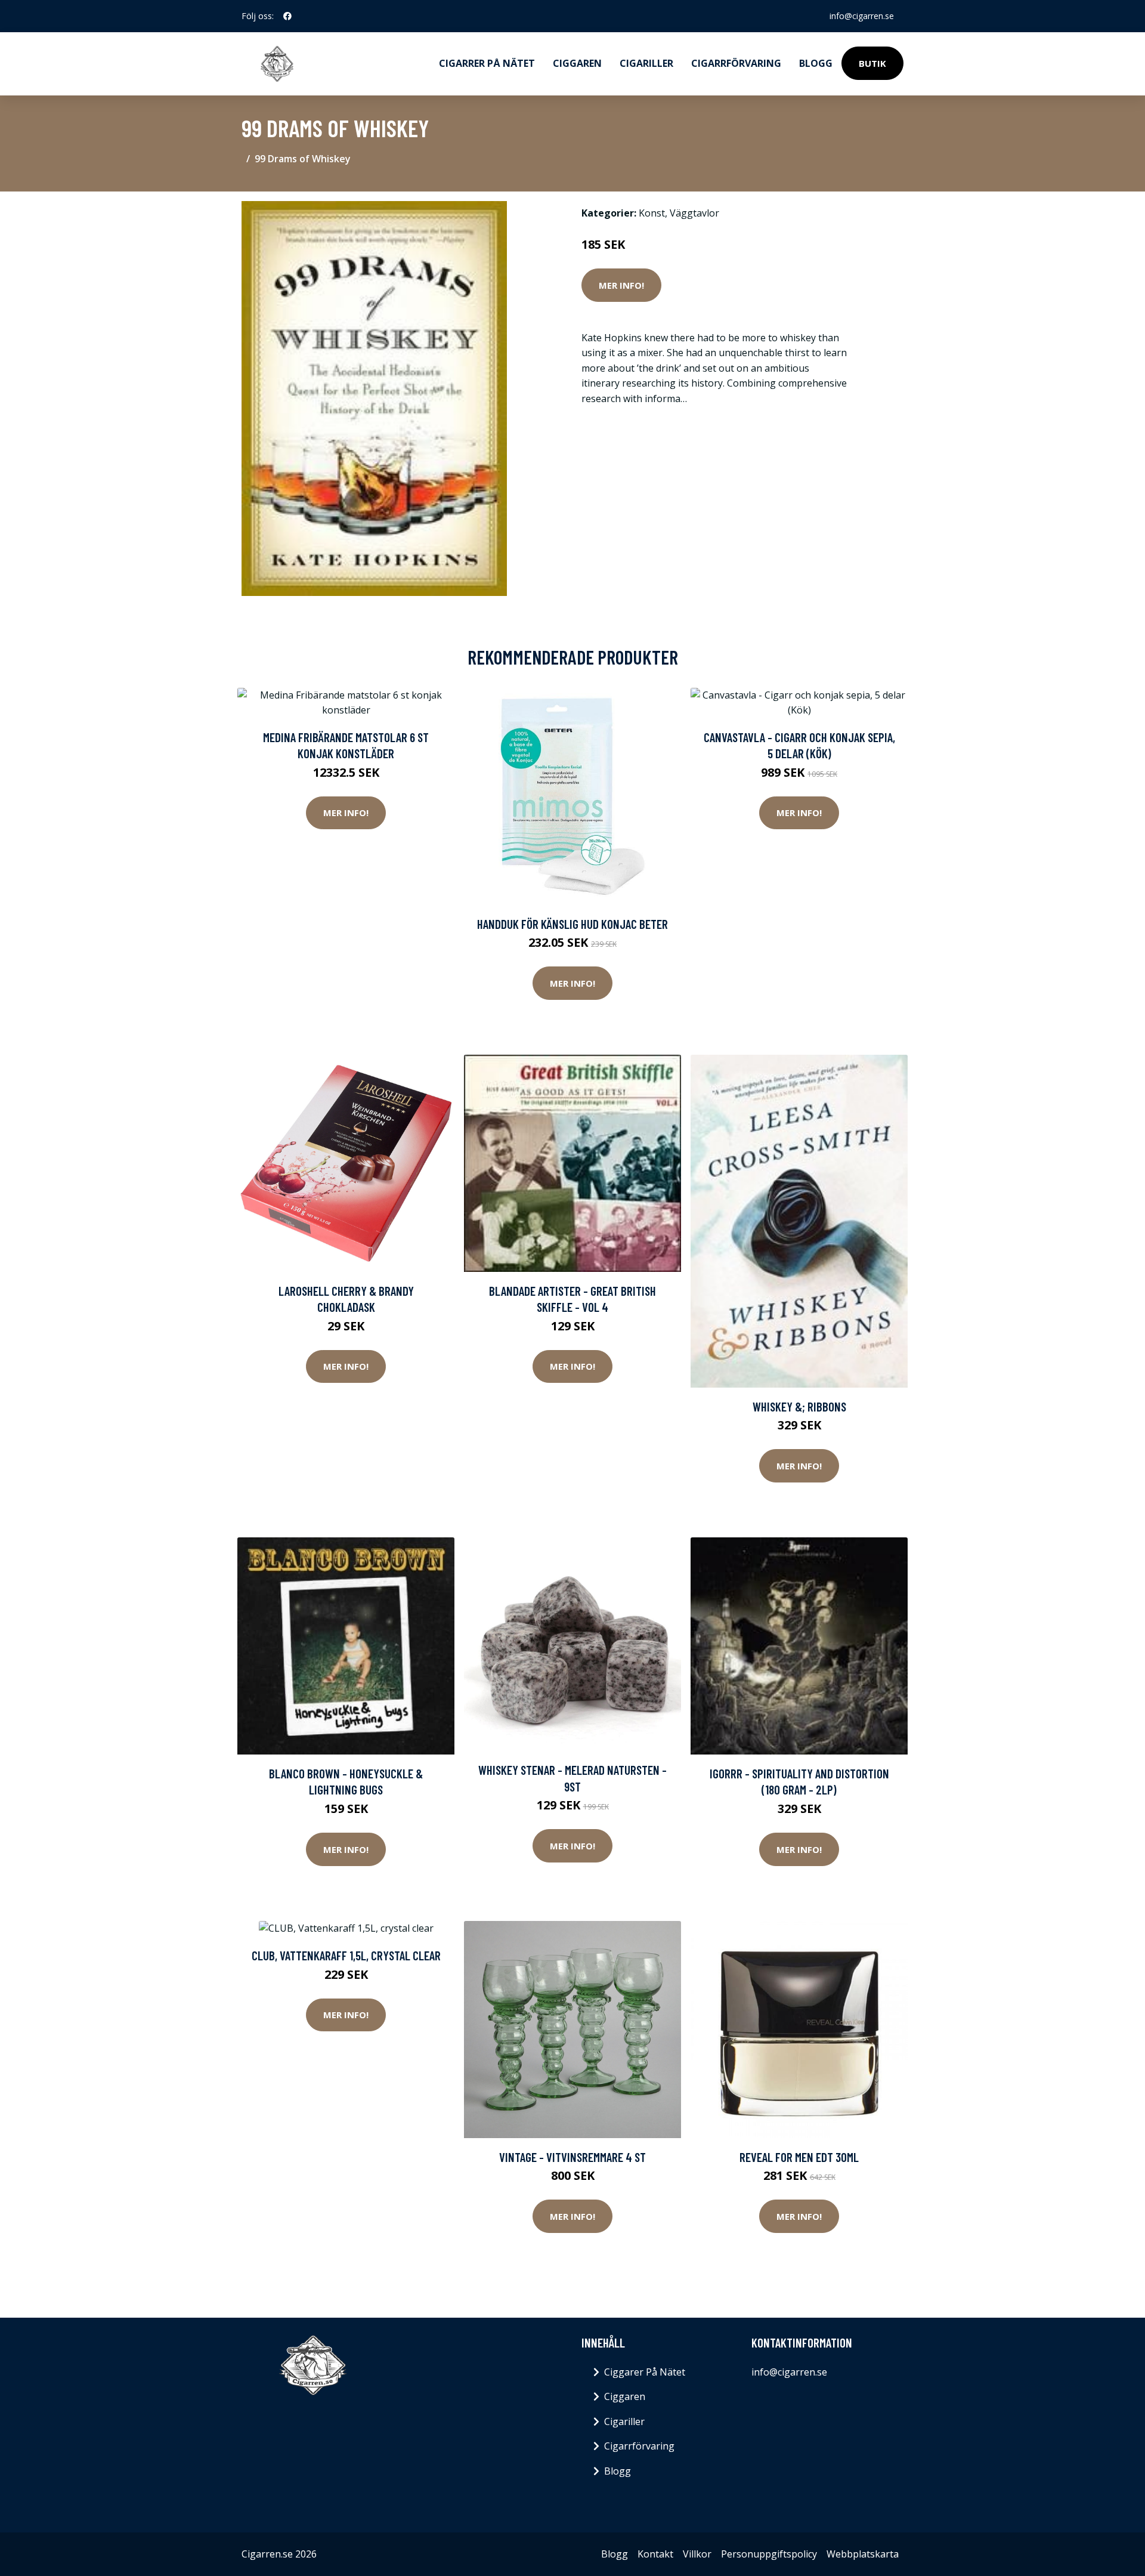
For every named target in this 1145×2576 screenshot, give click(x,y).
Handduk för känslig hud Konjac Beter (572, 924)
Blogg (816, 63)
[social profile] (287, 16)
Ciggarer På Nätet (645, 2372)
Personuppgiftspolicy (769, 2554)
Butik (872, 63)
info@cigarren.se (862, 16)
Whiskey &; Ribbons (799, 1406)
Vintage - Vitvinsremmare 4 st (572, 2157)
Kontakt (655, 2554)
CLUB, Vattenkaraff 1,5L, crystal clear (346, 1955)
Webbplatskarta (863, 2554)
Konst (652, 213)
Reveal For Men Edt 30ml (799, 2157)
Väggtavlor (694, 213)
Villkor (697, 2554)
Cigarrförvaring (736, 63)
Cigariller (646, 63)
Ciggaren (577, 63)
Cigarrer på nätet (487, 63)
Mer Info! (621, 285)
